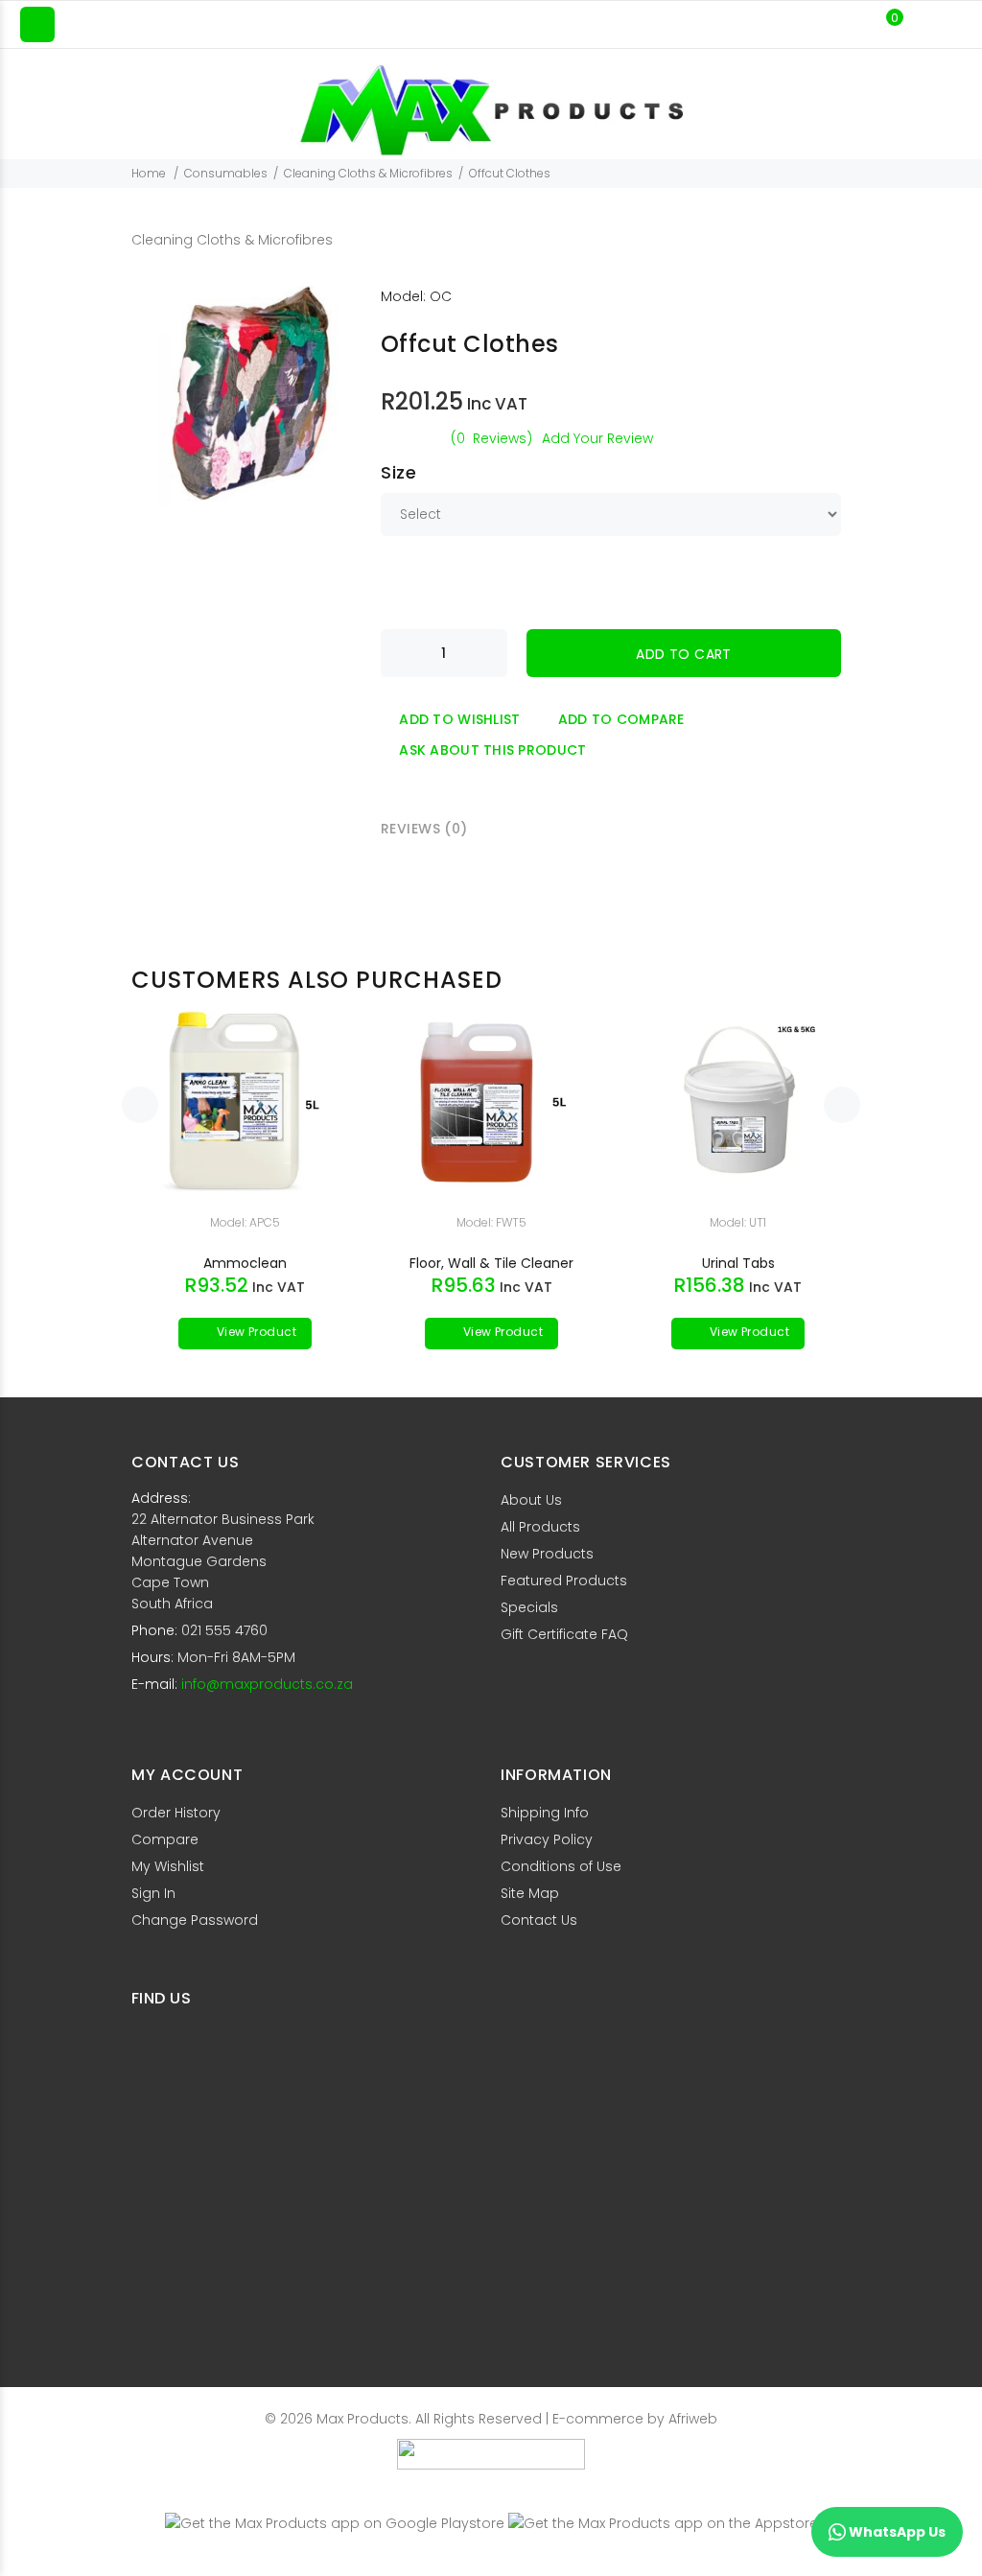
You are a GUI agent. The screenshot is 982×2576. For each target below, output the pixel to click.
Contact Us (539, 1920)
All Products (540, 1527)
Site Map (530, 1893)
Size (398, 472)
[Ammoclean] (245, 1101)
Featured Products (564, 1581)
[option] (245, 1168)
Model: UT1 (738, 1222)
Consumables (226, 173)
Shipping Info (545, 1813)
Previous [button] (140, 1105)
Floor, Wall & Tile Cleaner (491, 1263)
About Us (531, 1500)
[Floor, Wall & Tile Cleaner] (492, 1101)
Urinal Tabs (738, 1263)
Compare (165, 1839)
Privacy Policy (547, 1839)
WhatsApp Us (896, 2532)
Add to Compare (621, 719)
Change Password (195, 1920)
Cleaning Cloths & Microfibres (368, 173)
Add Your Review (597, 438)
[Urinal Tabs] (738, 1101)
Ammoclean (245, 1263)
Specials (529, 1607)
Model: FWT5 (491, 1222)
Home (149, 173)
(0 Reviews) (491, 438)
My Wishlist (168, 1866)
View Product (255, 1332)
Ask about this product (492, 750)
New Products (547, 1554)
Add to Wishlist (459, 719)
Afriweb (693, 2419)
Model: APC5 (245, 1222)
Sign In (153, 1893)
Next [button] (842, 1105)
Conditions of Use (561, 1866)
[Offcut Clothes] (251, 395)
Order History (176, 1813)
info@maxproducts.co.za (267, 1684)
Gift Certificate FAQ (564, 1634)
